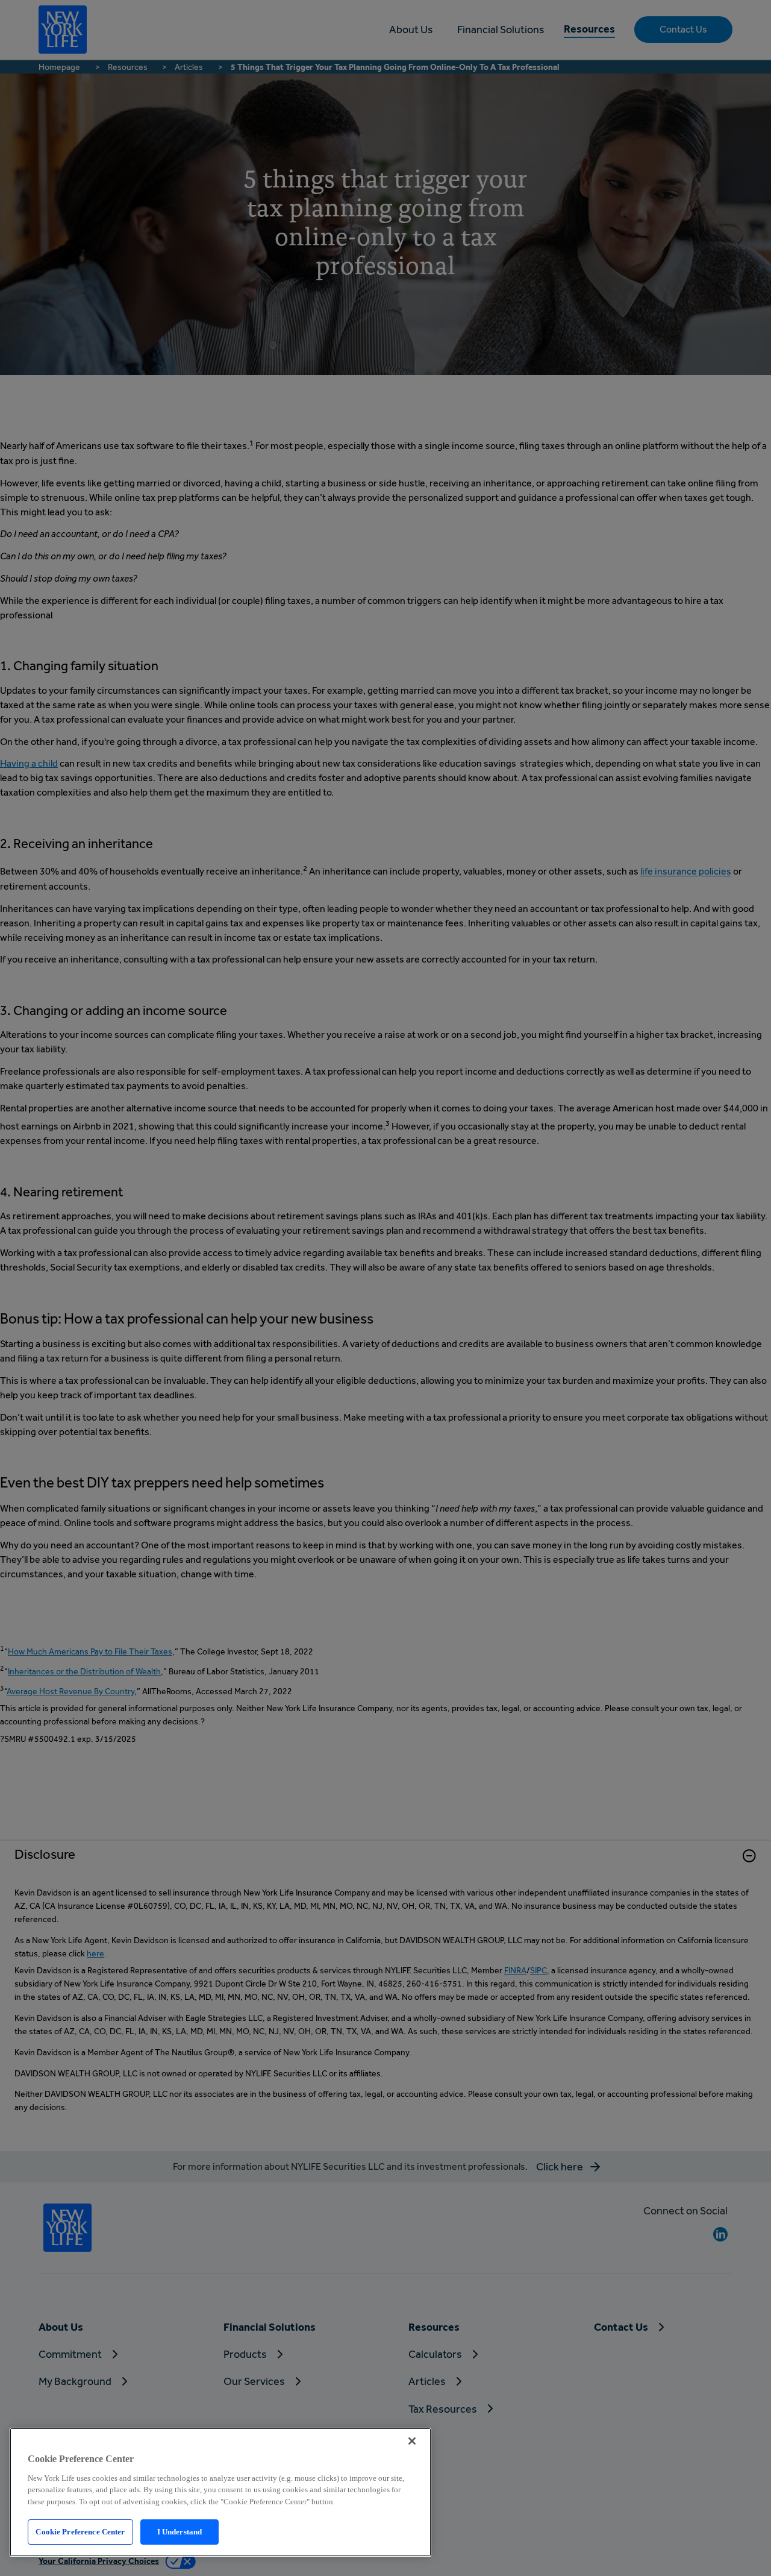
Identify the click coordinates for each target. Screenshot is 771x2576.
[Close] (412, 2441)
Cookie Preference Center (80, 2532)
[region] (220, 2492)
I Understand (180, 2532)
